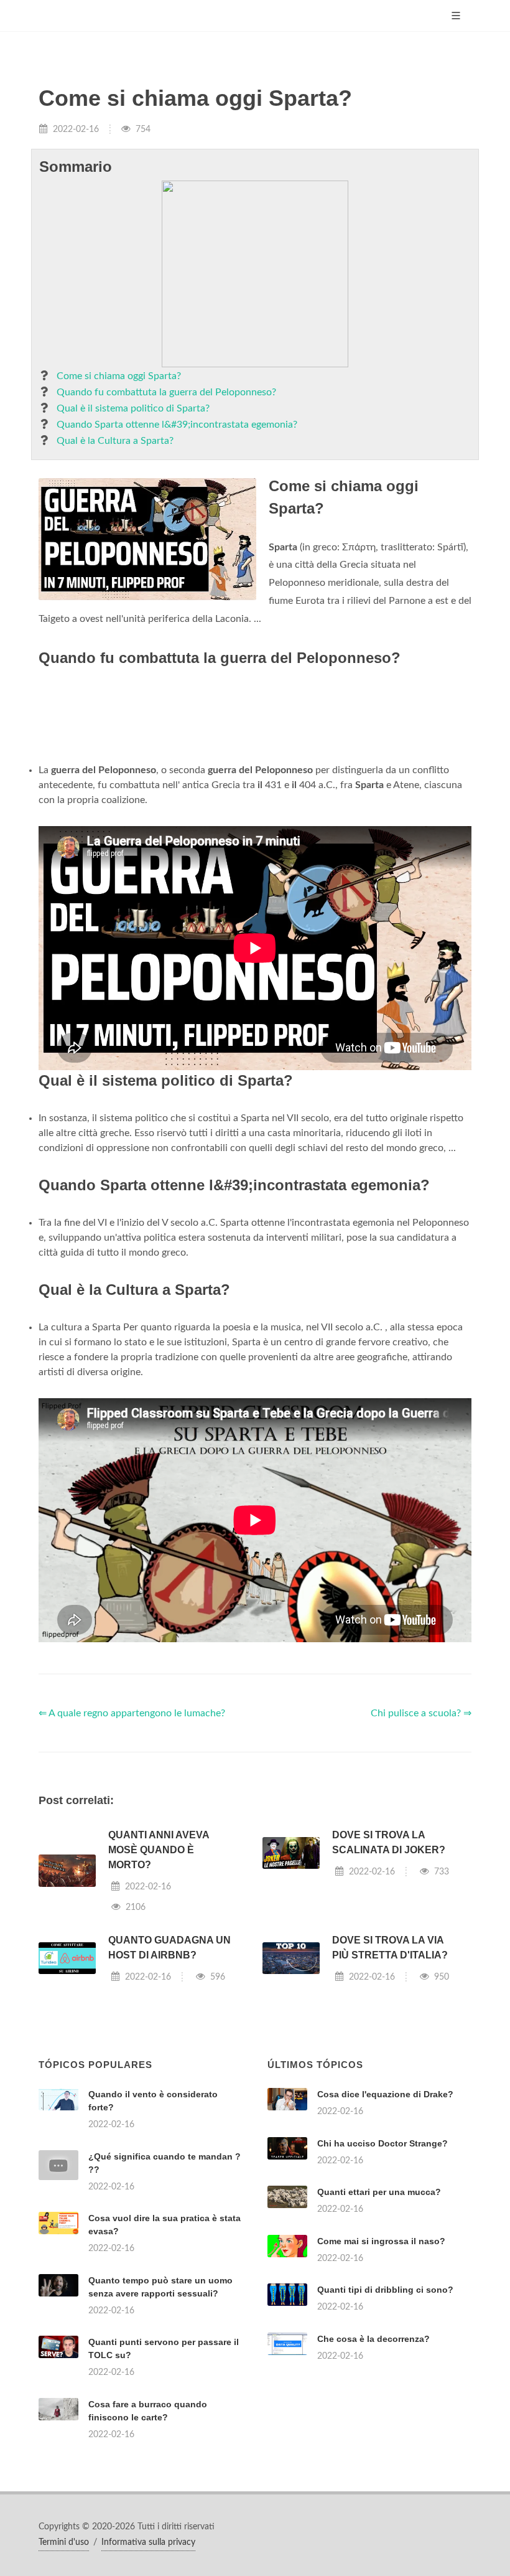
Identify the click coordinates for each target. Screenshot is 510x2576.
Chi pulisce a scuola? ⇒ (421, 1713)
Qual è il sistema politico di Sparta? (133, 408)
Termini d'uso (64, 2542)
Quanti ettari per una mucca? (379, 2192)
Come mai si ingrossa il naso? (381, 2241)
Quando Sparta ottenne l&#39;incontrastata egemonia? (177, 425)
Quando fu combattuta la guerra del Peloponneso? (166, 392)
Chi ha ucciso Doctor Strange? (382, 2143)
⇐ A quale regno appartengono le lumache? (132, 1713)
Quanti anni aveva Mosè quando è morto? (159, 1850)
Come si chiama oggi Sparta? (119, 376)
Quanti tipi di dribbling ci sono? (385, 2290)
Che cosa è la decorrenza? (373, 2339)
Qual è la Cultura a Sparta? (115, 441)
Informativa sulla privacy (148, 2542)
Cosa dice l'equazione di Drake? (385, 2094)
